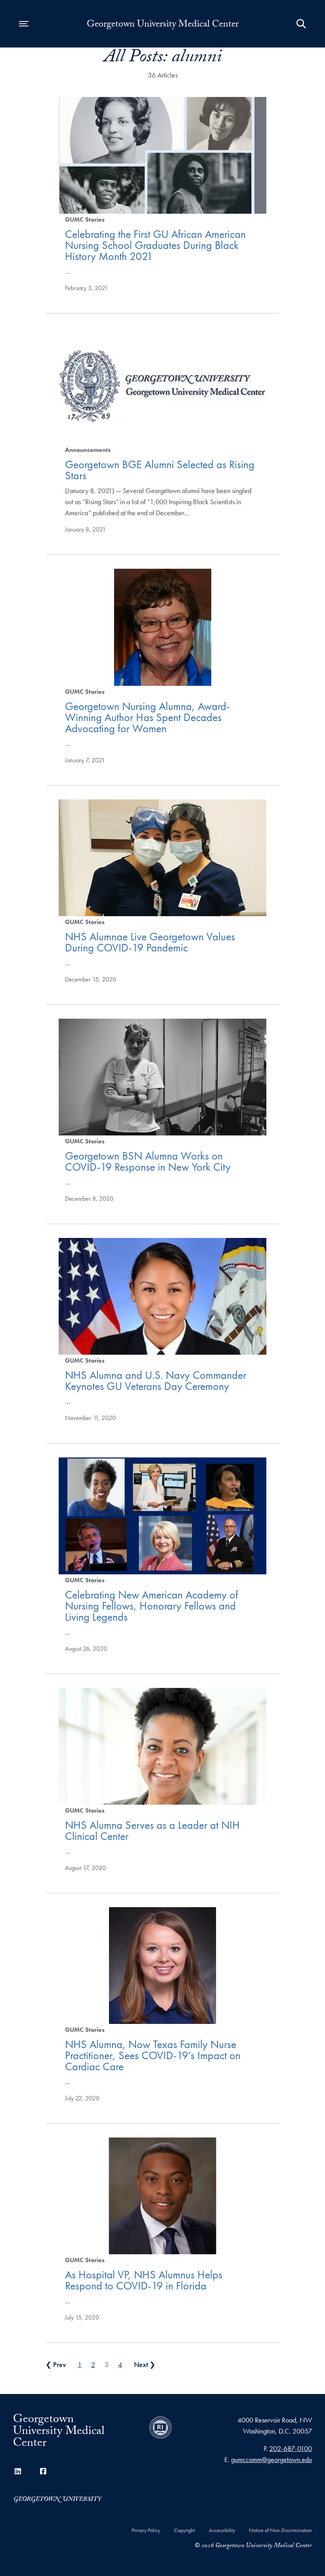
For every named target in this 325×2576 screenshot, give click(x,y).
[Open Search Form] (301, 24)
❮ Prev (56, 2364)
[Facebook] (43, 2471)
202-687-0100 (291, 2448)
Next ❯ (145, 2364)
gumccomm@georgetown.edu (271, 2459)
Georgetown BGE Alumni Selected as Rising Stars (160, 470)
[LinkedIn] (18, 2471)
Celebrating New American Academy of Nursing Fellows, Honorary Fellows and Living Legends (152, 1606)
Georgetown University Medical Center (163, 25)
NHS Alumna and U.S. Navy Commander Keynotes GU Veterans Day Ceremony (156, 1381)
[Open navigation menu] (24, 24)
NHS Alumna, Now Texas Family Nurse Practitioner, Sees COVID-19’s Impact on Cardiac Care (153, 2055)
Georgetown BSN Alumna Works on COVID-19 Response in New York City (148, 1161)
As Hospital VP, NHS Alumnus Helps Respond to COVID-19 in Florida (144, 2280)
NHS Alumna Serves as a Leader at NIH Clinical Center (152, 1831)
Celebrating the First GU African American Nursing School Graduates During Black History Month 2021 (155, 245)
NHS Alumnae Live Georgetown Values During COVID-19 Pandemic (150, 942)
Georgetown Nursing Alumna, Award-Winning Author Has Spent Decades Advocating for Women (147, 717)
